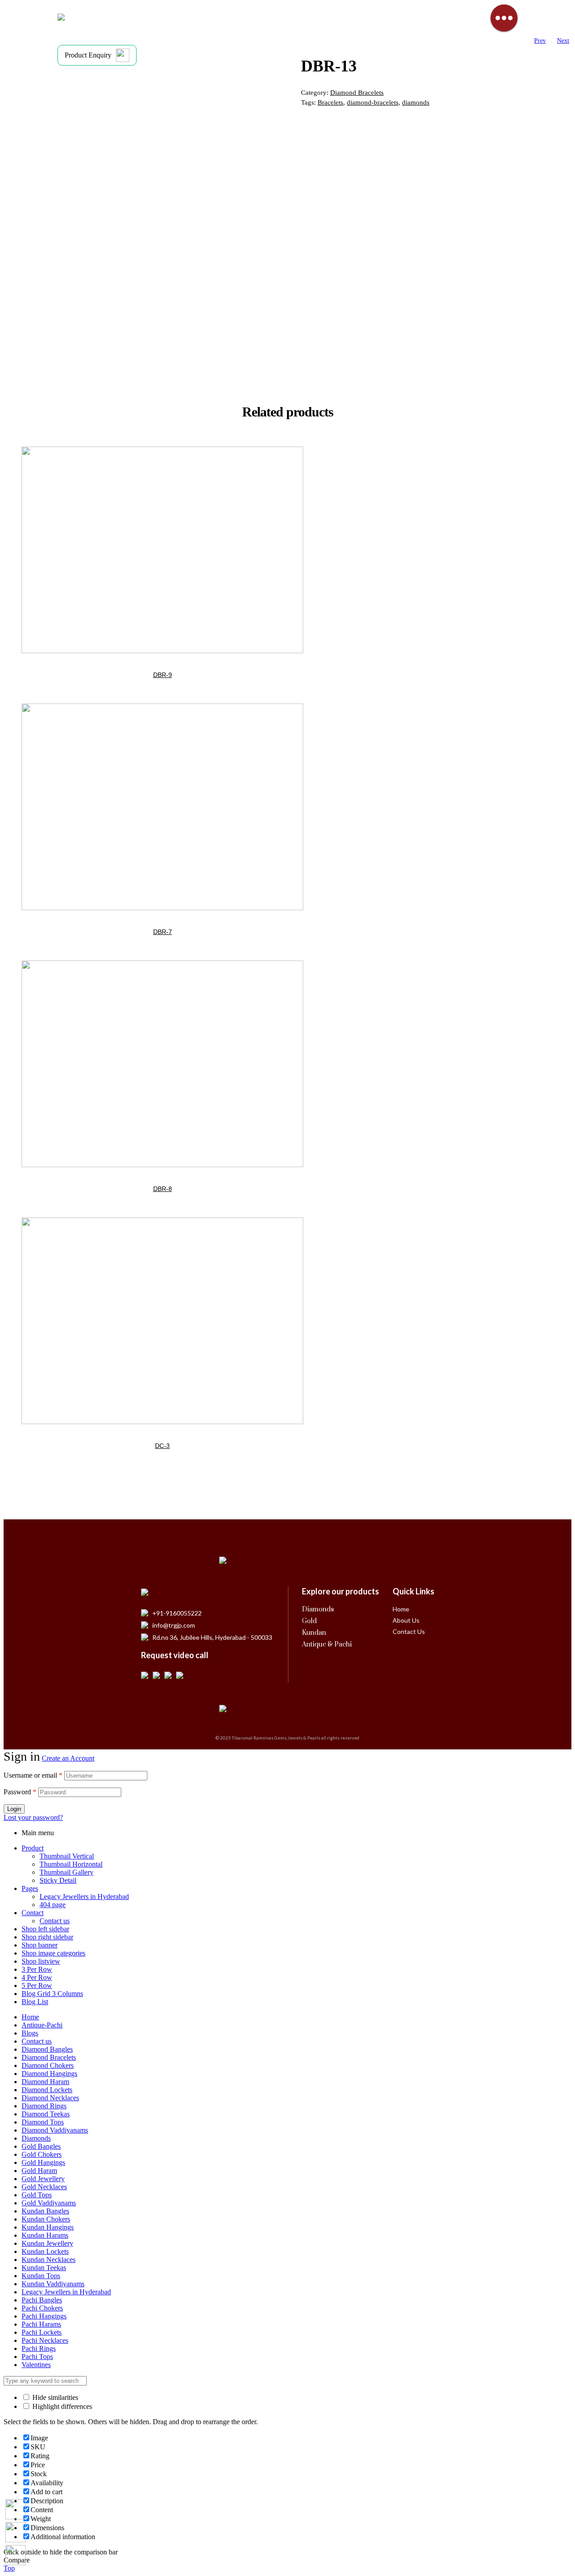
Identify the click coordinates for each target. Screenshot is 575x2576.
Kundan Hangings (48, 2227)
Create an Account (68, 1758)
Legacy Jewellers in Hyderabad (84, 1897)
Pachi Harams (41, 2324)
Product (33, 1848)
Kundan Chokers (46, 2219)
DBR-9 (163, 675)
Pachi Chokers (42, 2308)
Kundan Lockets (45, 2251)
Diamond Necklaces (50, 2098)
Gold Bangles (41, 2146)
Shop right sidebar (47, 1937)
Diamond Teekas (46, 2114)
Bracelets (330, 102)
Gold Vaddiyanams (49, 2203)
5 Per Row (37, 1985)
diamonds (416, 102)
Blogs (30, 2033)
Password (20, 1792)
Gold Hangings (43, 2162)
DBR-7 (163, 932)
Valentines (36, 2365)
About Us (406, 1620)
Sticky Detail (58, 1880)
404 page (53, 1905)
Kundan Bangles (45, 2211)
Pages (30, 1888)
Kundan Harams (45, 2235)
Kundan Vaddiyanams (53, 2284)
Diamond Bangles (47, 2049)
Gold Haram (39, 2171)
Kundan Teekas (44, 2268)
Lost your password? (33, 1817)
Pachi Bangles (42, 2300)
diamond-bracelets (373, 102)
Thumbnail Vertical (67, 1856)
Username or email (33, 1775)
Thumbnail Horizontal (71, 1864)
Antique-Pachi (42, 2025)
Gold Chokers (42, 2154)
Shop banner (40, 1945)
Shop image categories (53, 1953)
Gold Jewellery (43, 2179)
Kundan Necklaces (49, 2260)
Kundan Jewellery (47, 2243)
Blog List (35, 2002)
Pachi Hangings (44, 2316)
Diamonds (318, 1609)
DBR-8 (163, 1189)
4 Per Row (37, 1977)
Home (401, 1609)
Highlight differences (61, 2406)
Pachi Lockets (42, 2332)
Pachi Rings (39, 2348)
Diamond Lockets (47, 2090)
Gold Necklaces (44, 2187)
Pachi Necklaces (45, 2340)
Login (14, 1809)
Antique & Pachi (327, 1644)
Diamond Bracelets (357, 93)
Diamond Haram (45, 2082)
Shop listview (41, 1961)
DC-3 (162, 1446)
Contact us (55, 1921)
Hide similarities (54, 2397)
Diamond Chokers (48, 2065)
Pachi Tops (37, 2357)
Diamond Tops (43, 2122)
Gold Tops (37, 2195)
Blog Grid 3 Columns (52, 1994)
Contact (33, 1913)
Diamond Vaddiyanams (55, 2130)
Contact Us (409, 1631)
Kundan (314, 1633)
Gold (309, 1621)
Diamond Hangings (49, 2074)
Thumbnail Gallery (66, 1872)
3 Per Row (37, 1969)
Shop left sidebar (45, 1929)
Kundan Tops (41, 2276)
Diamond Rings (44, 2106)
